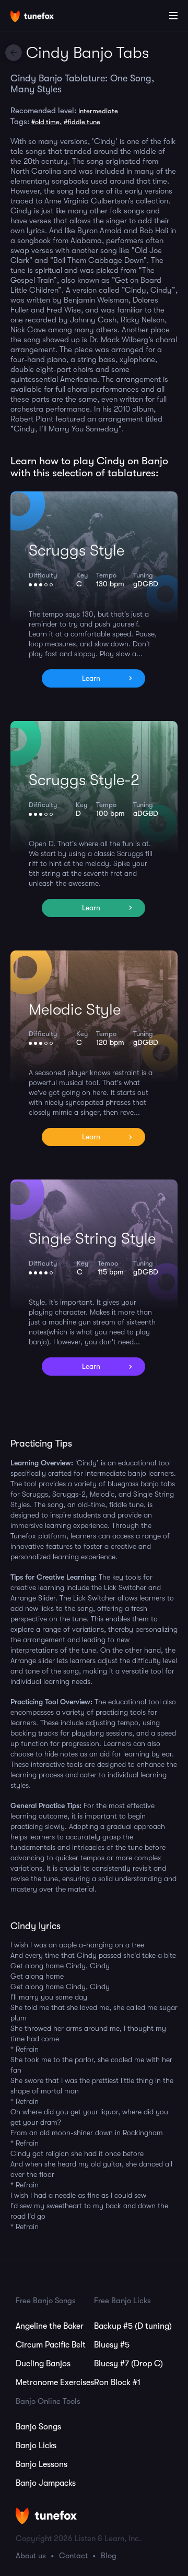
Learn (91, 678)
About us (31, 2556)
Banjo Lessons (42, 2464)
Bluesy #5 (112, 2345)
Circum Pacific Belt (51, 2345)
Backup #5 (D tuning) (133, 2326)
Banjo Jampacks (46, 2483)
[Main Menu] (173, 16)
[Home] (42, 17)
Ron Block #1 (117, 2382)
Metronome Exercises (55, 2382)
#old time (45, 122)
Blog (109, 2556)
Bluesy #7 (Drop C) (128, 2364)
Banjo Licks (36, 2446)
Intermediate (98, 111)
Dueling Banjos (43, 2364)
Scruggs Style (77, 550)
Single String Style (92, 1238)
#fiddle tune (82, 122)
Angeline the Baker (50, 2326)
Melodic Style (75, 1009)
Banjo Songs (38, 2427)
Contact (73, 2556)
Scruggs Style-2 (84, 780)
